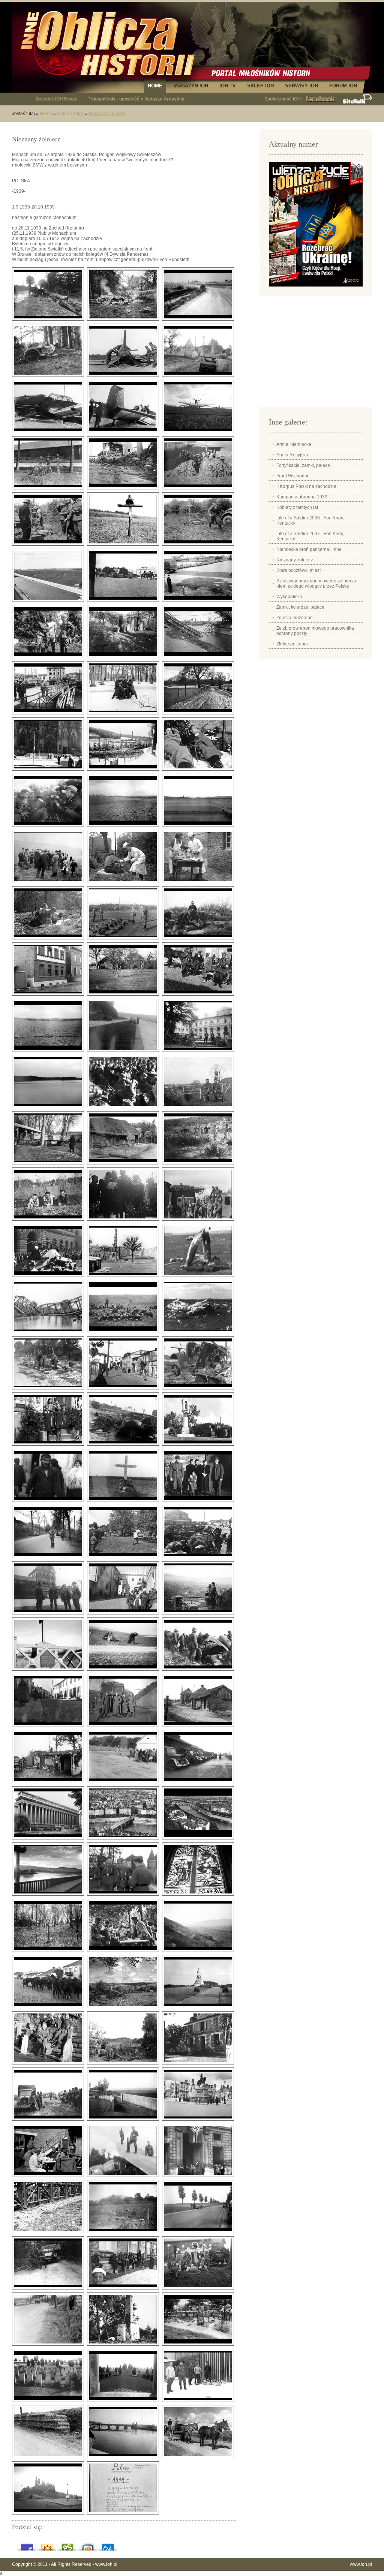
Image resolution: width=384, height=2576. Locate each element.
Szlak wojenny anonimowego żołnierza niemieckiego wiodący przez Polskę (316, 584)
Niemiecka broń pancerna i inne (309, 549)
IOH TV (228, 86)
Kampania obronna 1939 (302, 497)
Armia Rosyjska (292, 455)
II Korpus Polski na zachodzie (306, 486)
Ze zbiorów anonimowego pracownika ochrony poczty (315, 631)
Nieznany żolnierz (107, 114)
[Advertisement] (316, 354)
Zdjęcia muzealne (295, 618)
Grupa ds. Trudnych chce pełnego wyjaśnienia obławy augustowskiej (161, 99)
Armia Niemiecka (294, 444)
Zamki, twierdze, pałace (300, 607)
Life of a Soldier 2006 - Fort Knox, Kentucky (310, 521)
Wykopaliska (289, 597)
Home (46, 114)
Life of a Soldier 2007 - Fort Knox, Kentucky (310, 536)
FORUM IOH (343, 86)
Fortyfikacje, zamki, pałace (303, 465)
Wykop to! (88, 2545)
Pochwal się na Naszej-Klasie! (108, 2545)
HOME (155, 86)
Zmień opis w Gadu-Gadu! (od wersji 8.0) (47, 2545)
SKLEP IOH (260, 86)
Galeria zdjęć (70, 114)
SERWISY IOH (301, 86)
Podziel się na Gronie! (67, 2545)
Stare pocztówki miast (298, 570)
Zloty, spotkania (292, 644)
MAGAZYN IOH (191, 86)
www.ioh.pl (106, 2564)
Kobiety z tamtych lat (297, 507)
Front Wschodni (292, 476)
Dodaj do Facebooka (27, 2545)
